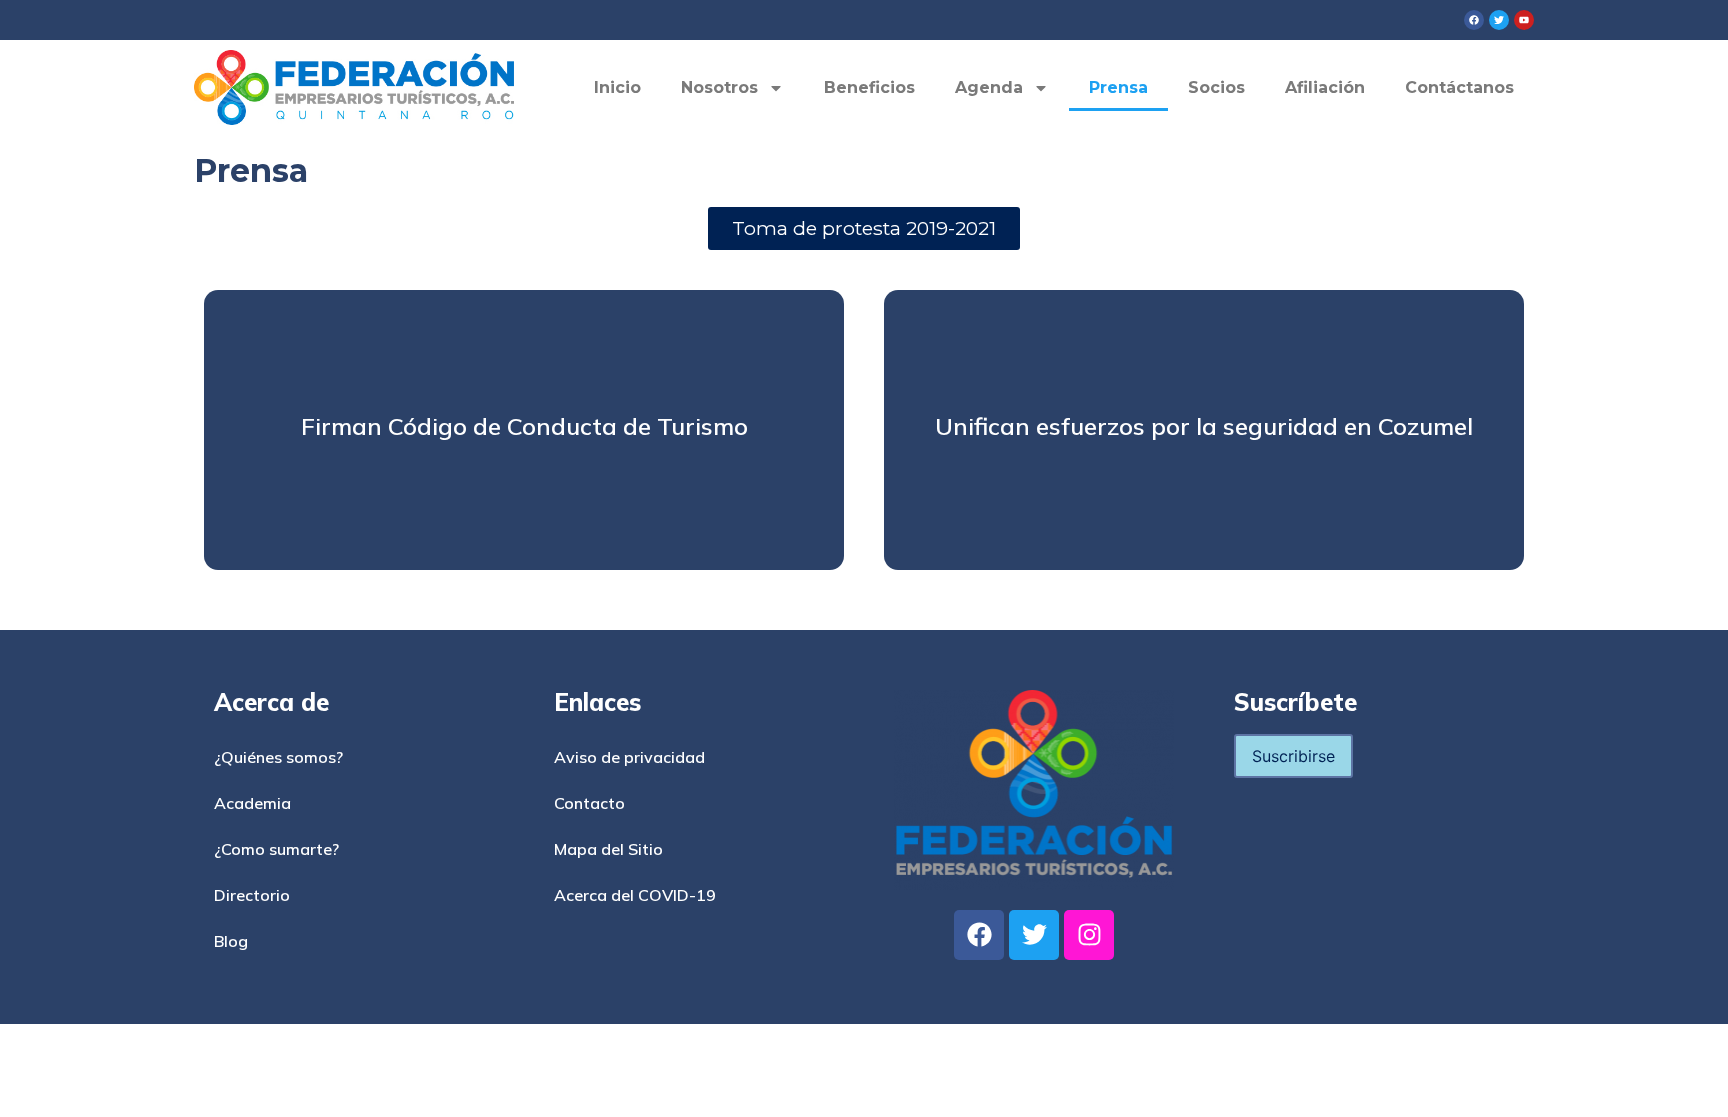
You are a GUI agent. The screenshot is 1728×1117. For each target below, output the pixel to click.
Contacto (589, 803)
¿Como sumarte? (276, 849)
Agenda (989, 87)
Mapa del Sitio (608, 849)
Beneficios (869, 87)
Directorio (252, 895)
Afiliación (1325, 87)
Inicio (617, 87)
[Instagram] (1089, 935)
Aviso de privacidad (629, 757)
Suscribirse (1293, 756)
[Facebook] (979, 935)
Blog (231, 941)
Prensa (1118, 87)
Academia (252, 803)
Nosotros (719, 87)
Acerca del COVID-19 (635, 895)
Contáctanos (1459, 87)
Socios (1216, 87)
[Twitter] (1034, 935)
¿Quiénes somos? (278, 757)
